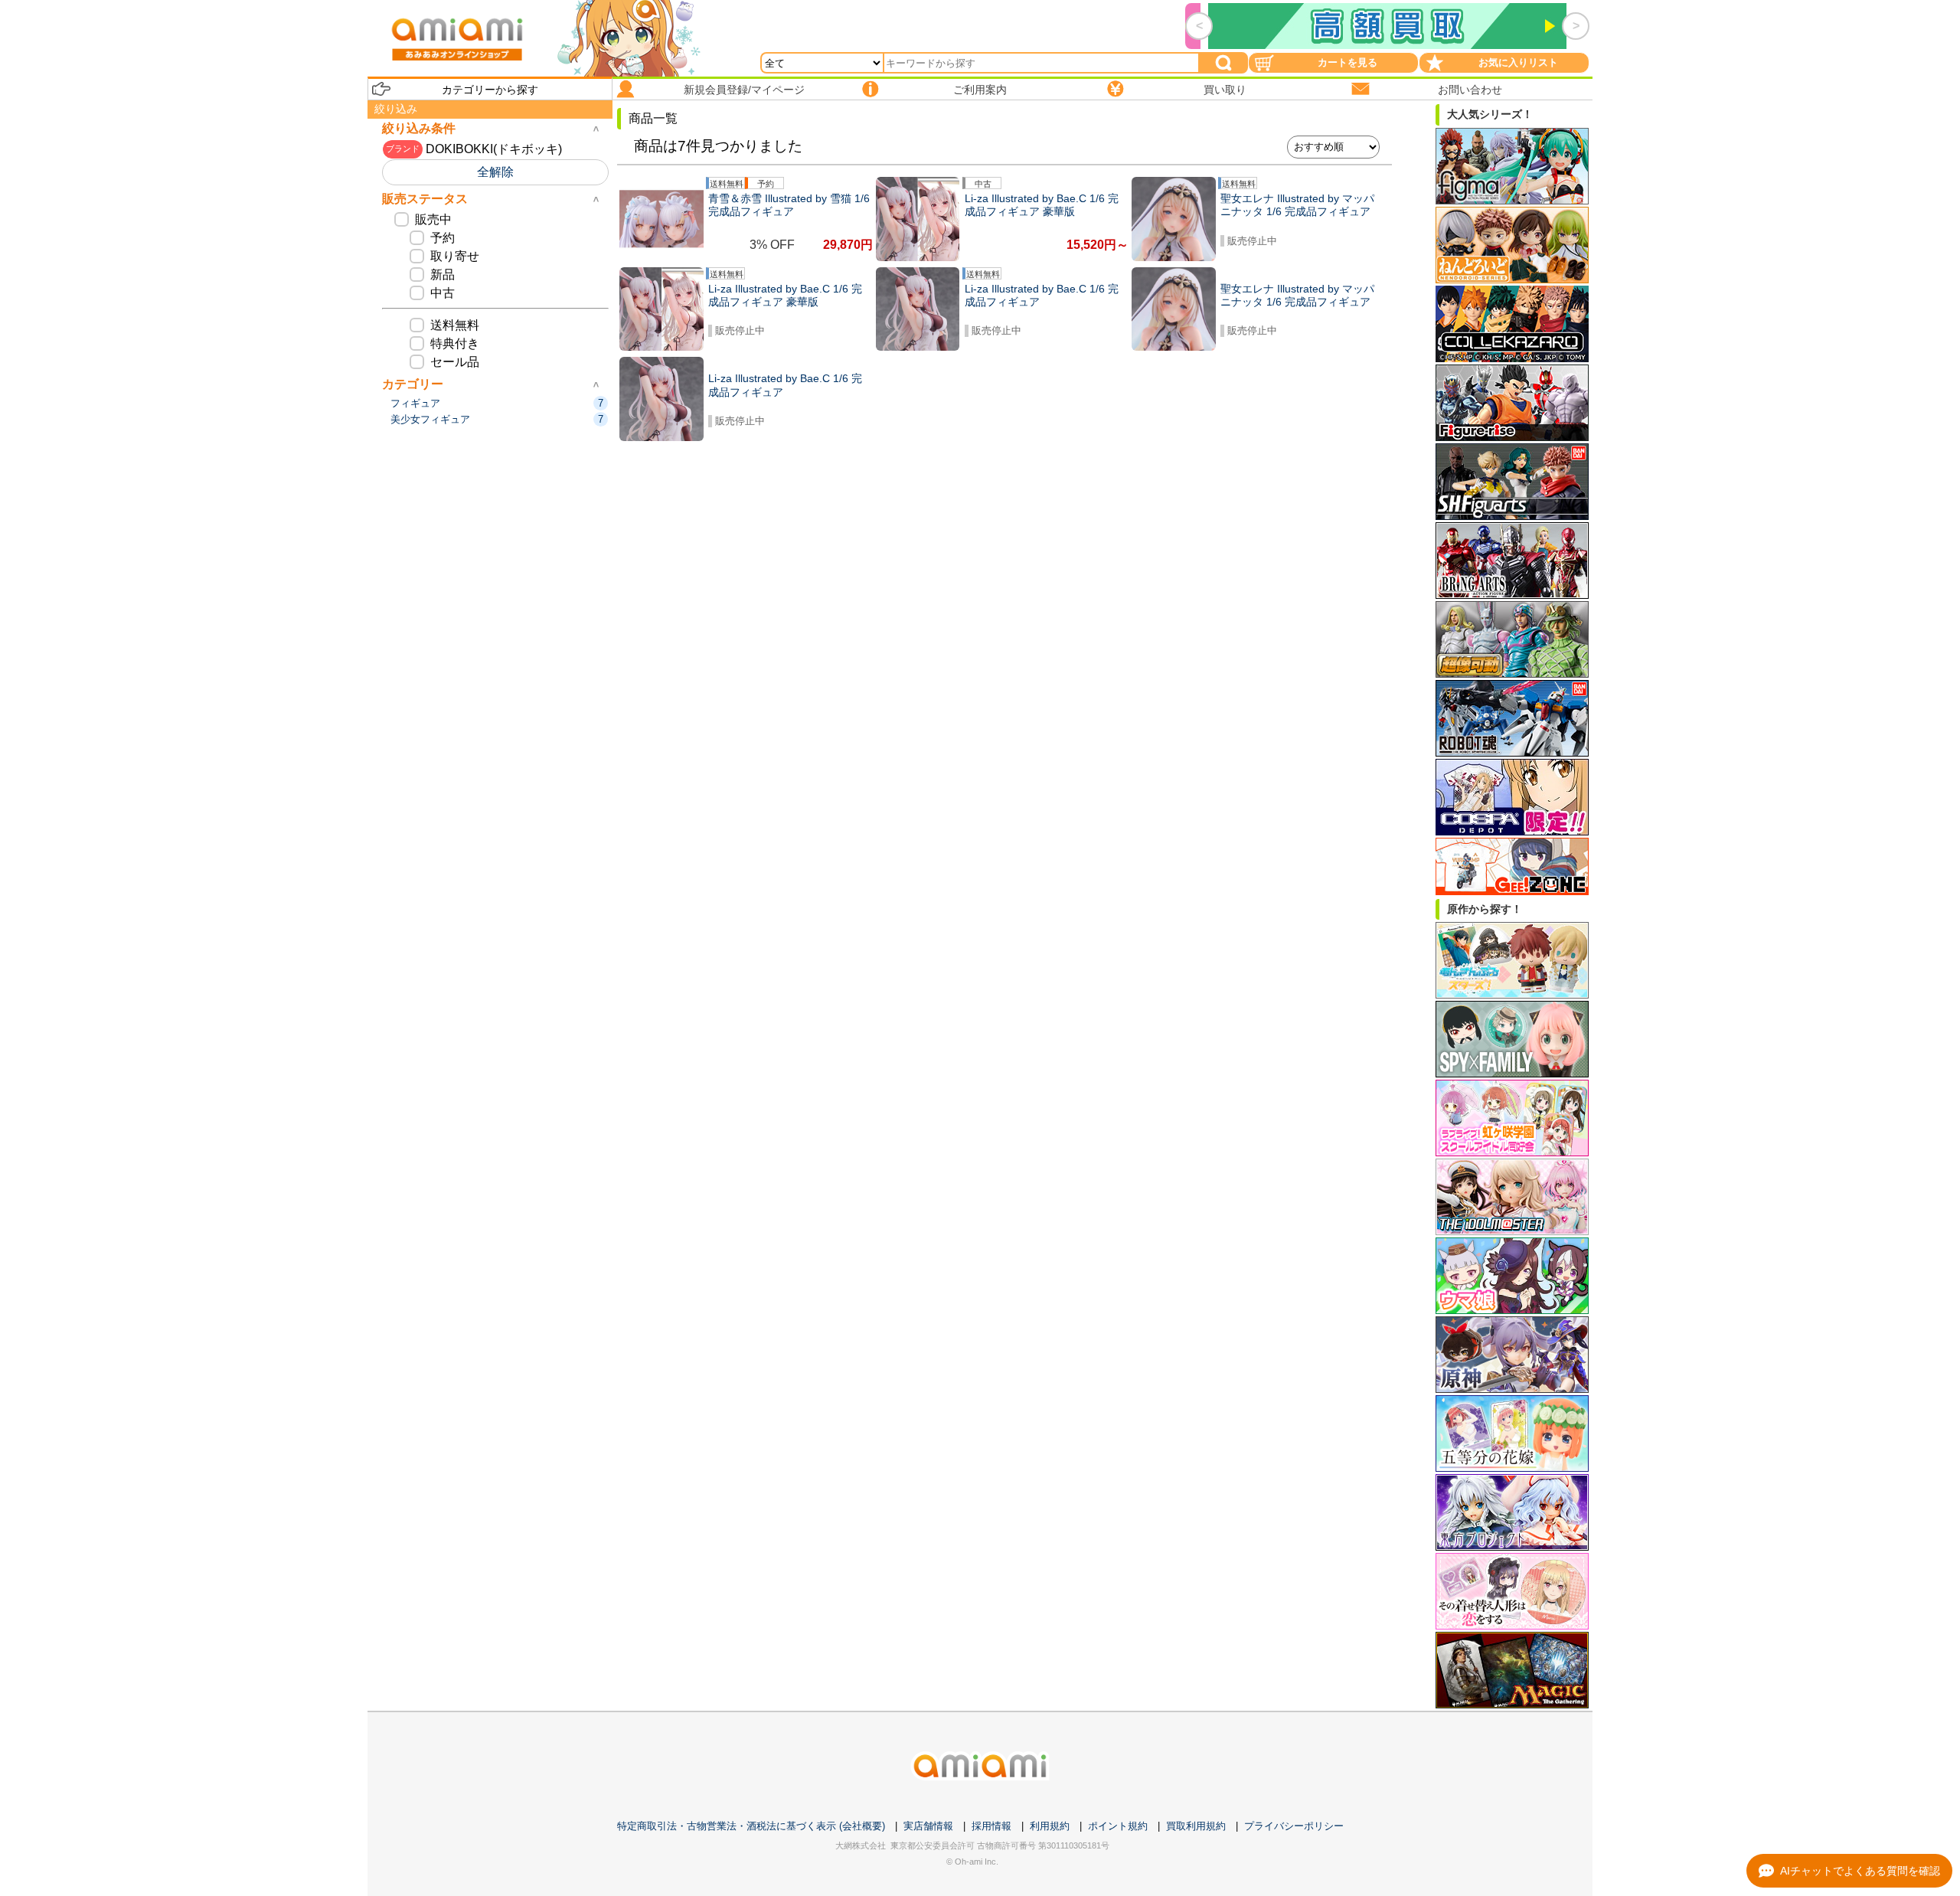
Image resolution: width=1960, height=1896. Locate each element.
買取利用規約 (1196, 1826)
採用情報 (991, 1826)
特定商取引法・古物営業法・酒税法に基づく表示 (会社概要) (751, 1826)
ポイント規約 (1118, 1826)
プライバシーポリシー (1294, 1826)
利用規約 (1050, 1826)
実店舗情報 (928, 1826)
